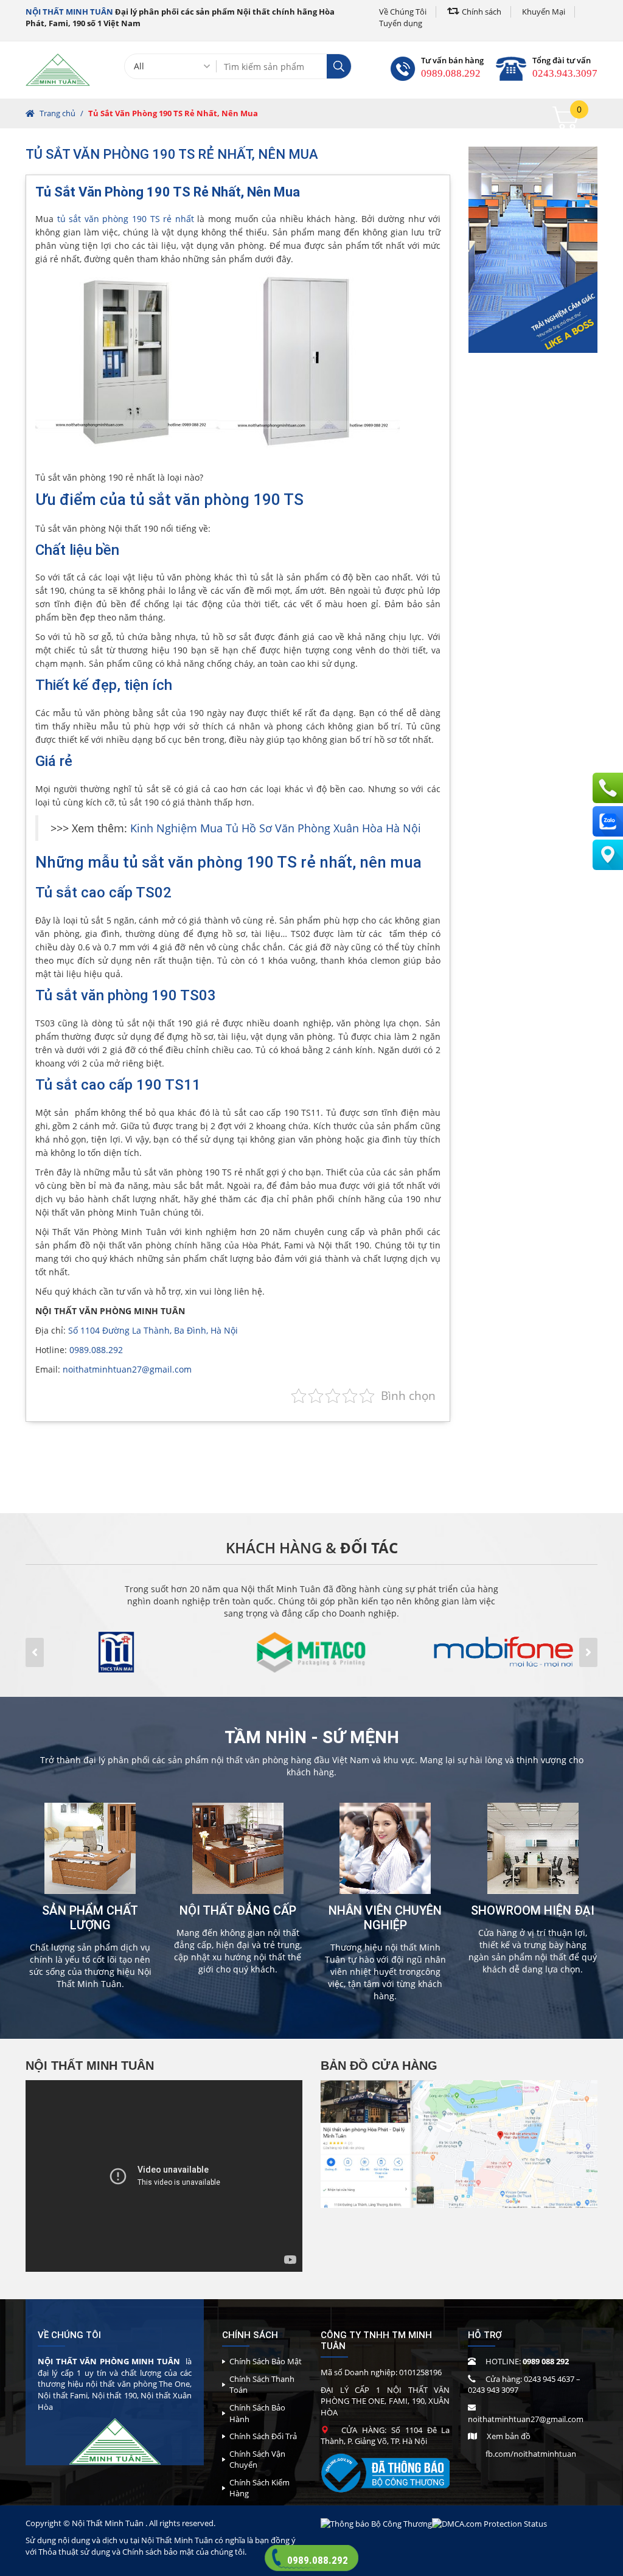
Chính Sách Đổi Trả (263, 2436)
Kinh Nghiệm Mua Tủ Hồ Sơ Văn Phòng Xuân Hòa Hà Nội (276, 828)
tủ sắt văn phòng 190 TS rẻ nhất (126, 219)
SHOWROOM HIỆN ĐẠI (533, 1910)
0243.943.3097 (565, 73)
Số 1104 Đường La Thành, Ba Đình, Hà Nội (153, 1330)
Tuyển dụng (401, 23)
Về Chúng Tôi (403, 12)
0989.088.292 (451, 73)
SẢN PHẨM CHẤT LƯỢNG (90, 1918)
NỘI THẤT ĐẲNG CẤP (238, 1910)
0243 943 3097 (493, 2390)
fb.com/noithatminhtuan (531, 2454)
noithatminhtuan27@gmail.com (127, 1369)
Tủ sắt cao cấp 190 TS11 (118, 1085)
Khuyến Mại (544, 12)
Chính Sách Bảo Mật (266, 2361)
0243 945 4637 (549, 2379)
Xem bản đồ (509, 2436)
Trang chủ (57, 113)
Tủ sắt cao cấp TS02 (103, 893)
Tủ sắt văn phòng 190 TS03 (126, 995)
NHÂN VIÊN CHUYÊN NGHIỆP (385, 1918)
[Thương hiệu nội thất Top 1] (58, 69)
